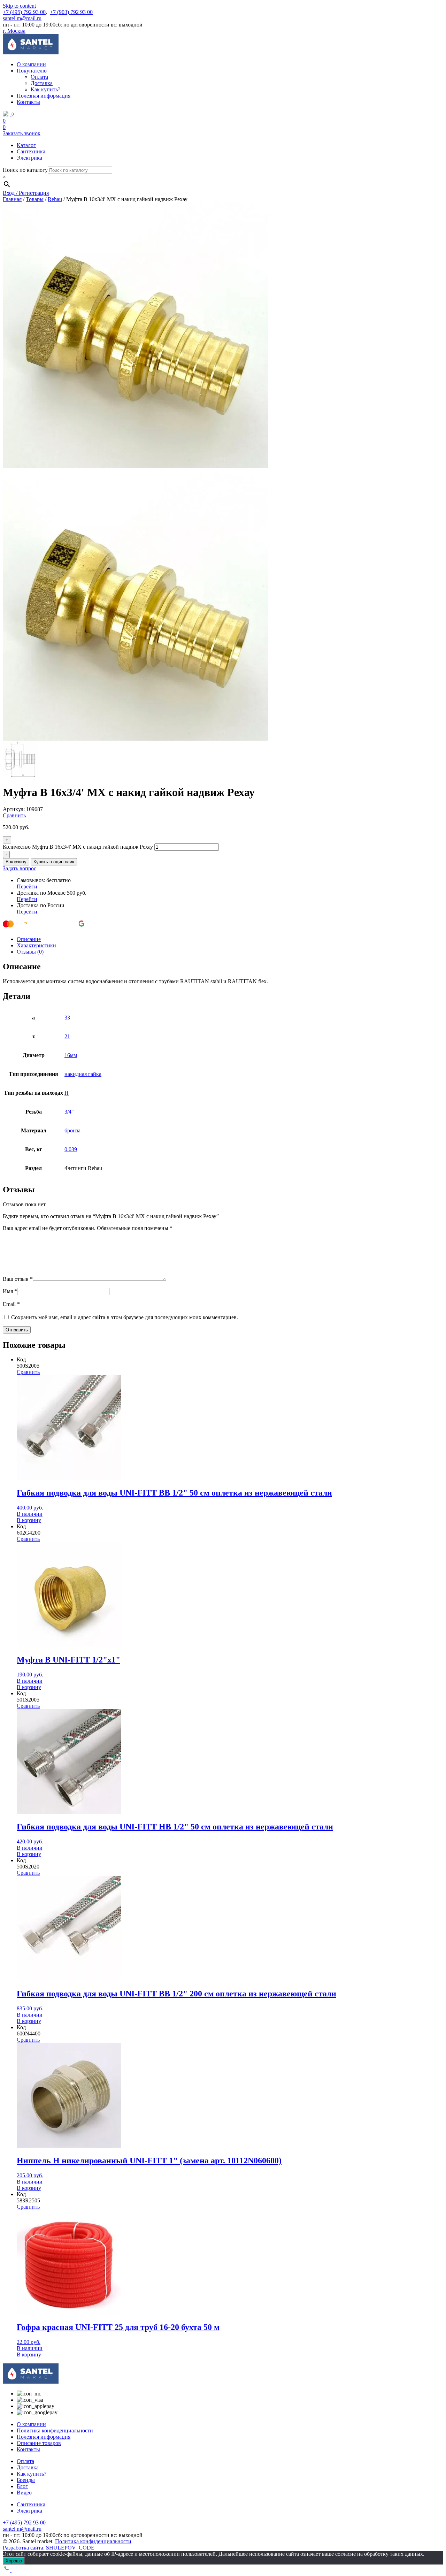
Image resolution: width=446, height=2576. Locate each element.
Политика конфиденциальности (55, 2430)
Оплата (39, 77)
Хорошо (14, 2561)
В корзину (16, 862)
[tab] (230, 939)
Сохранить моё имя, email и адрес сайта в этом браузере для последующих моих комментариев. (125, 1317)
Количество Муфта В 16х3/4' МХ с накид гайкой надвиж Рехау (78, 847)
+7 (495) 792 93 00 (24, 12)
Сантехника (31, 151)
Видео (24, 2493)
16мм (71, 1055)
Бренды (26, 2480)
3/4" (69, 1112)
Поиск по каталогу (25, 170)
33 (67, 1018)
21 (67, 1036)
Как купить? (45, 89)
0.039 (71, 1149)
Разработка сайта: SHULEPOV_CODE (49, 2548)
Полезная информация (44, 96)
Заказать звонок (22, 133)
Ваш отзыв (18, 1279)
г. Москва (14, 31)
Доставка (42, 83)
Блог (22, 2486)
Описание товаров (39, 2443)
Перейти (27, 886)
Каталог (26, 145)
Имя (10, 1291)
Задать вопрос (20, 868)
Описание (29, 939)
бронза (72, 1130)
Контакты (28, 102)
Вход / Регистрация (26, 193)
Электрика (29, 158)
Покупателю (32, 71)
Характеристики (36, 945)
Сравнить (14, 815)
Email (11, 1304)
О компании (31, 64)
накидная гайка (83, 1074)
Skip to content (19, 6)
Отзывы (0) (30, 952)
